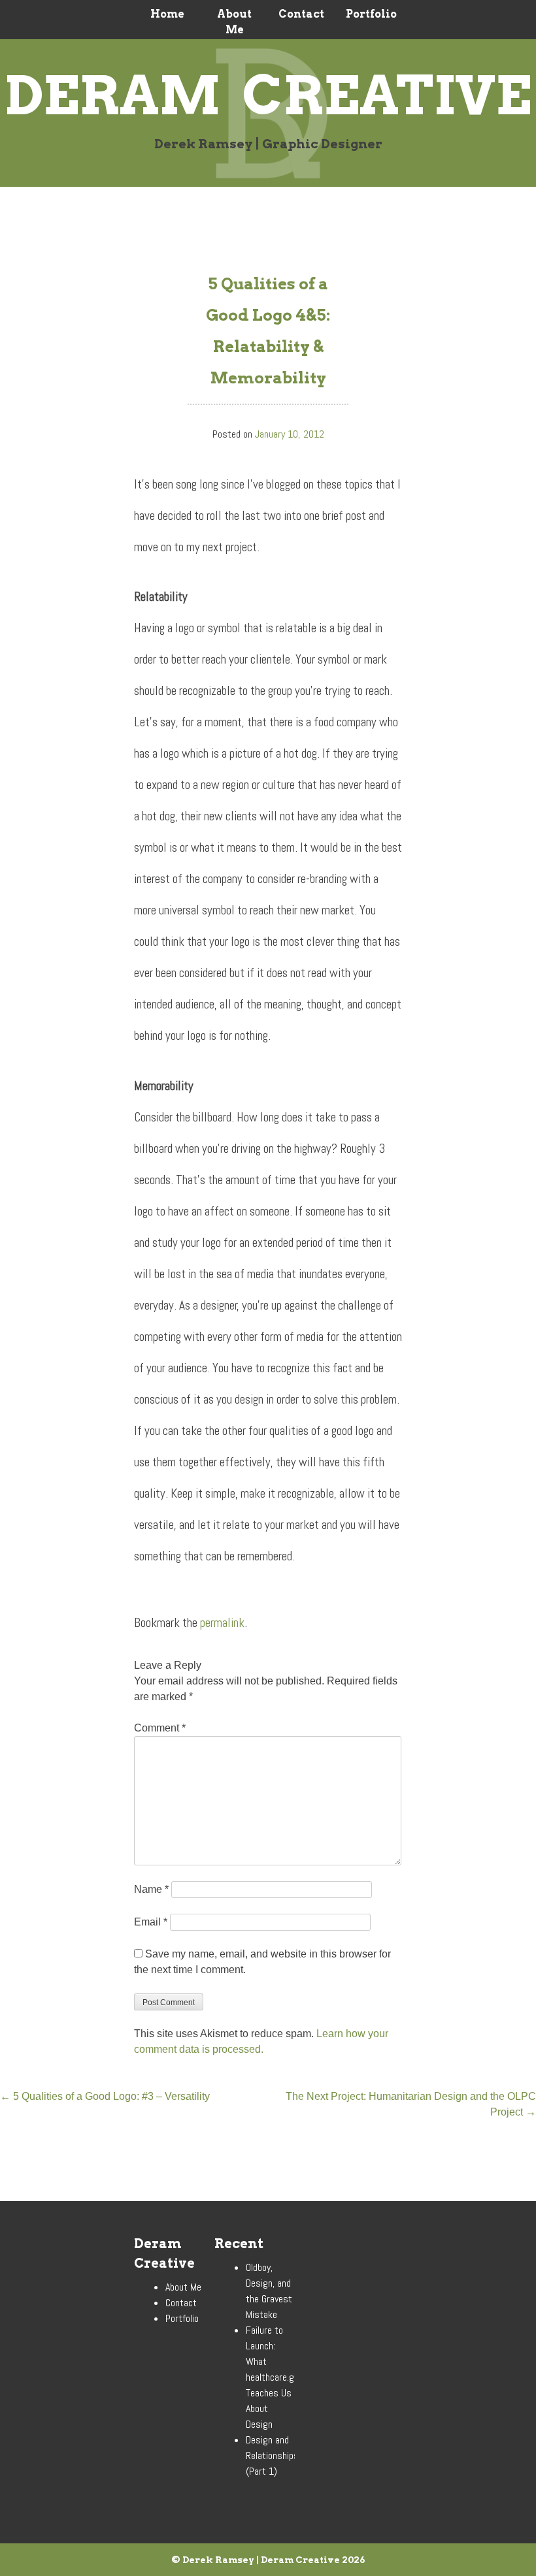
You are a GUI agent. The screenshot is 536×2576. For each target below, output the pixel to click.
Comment (160, 1728)
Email (151, 1922)
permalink (222, 1623)
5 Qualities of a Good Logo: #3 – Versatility (105, 2096)
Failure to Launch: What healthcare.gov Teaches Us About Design (274, 2377)
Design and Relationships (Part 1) (272, 2455)
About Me (234, 22)
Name (151, 1889)
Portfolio (369, 14)
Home (167, 14)
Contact (301, 14)
